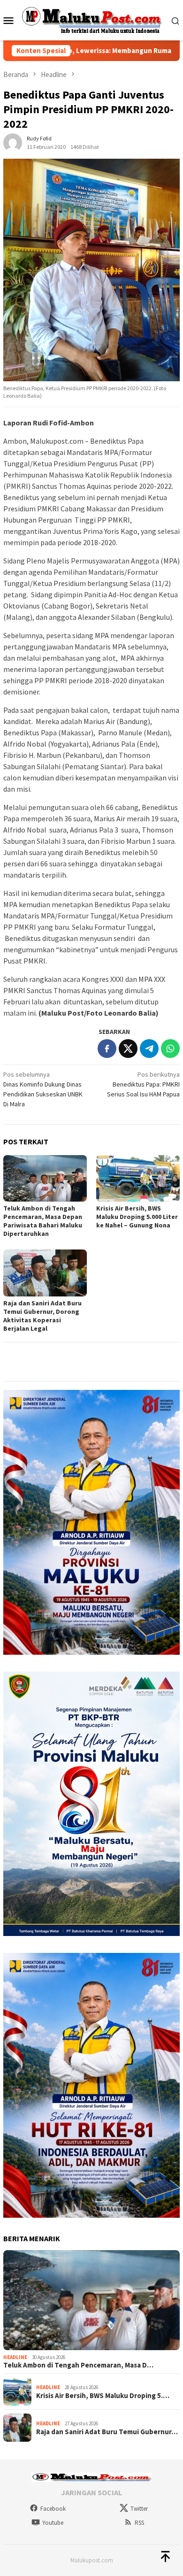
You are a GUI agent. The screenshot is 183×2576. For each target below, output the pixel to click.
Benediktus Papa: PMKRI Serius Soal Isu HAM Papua (143, 1084)
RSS (139, 2523)
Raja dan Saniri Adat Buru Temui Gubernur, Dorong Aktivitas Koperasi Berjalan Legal (42, 1316)
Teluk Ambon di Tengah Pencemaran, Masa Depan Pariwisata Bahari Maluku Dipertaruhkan (43, 1221)
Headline (15, 2357)
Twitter (139, 2509)
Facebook (53, 2509)
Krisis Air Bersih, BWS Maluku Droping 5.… (103, 2396)
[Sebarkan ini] (107, 1049)
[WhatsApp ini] (170, 1049)
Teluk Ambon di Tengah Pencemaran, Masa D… (78, 2365)
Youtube (53, 2523)
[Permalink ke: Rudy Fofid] (13, 142)
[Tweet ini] (128, 1049)
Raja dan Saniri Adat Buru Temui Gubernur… (107, 2432)
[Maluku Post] (92, 20)
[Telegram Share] (149, 1049)
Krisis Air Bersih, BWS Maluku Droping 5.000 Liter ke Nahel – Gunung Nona (137, 1217)
